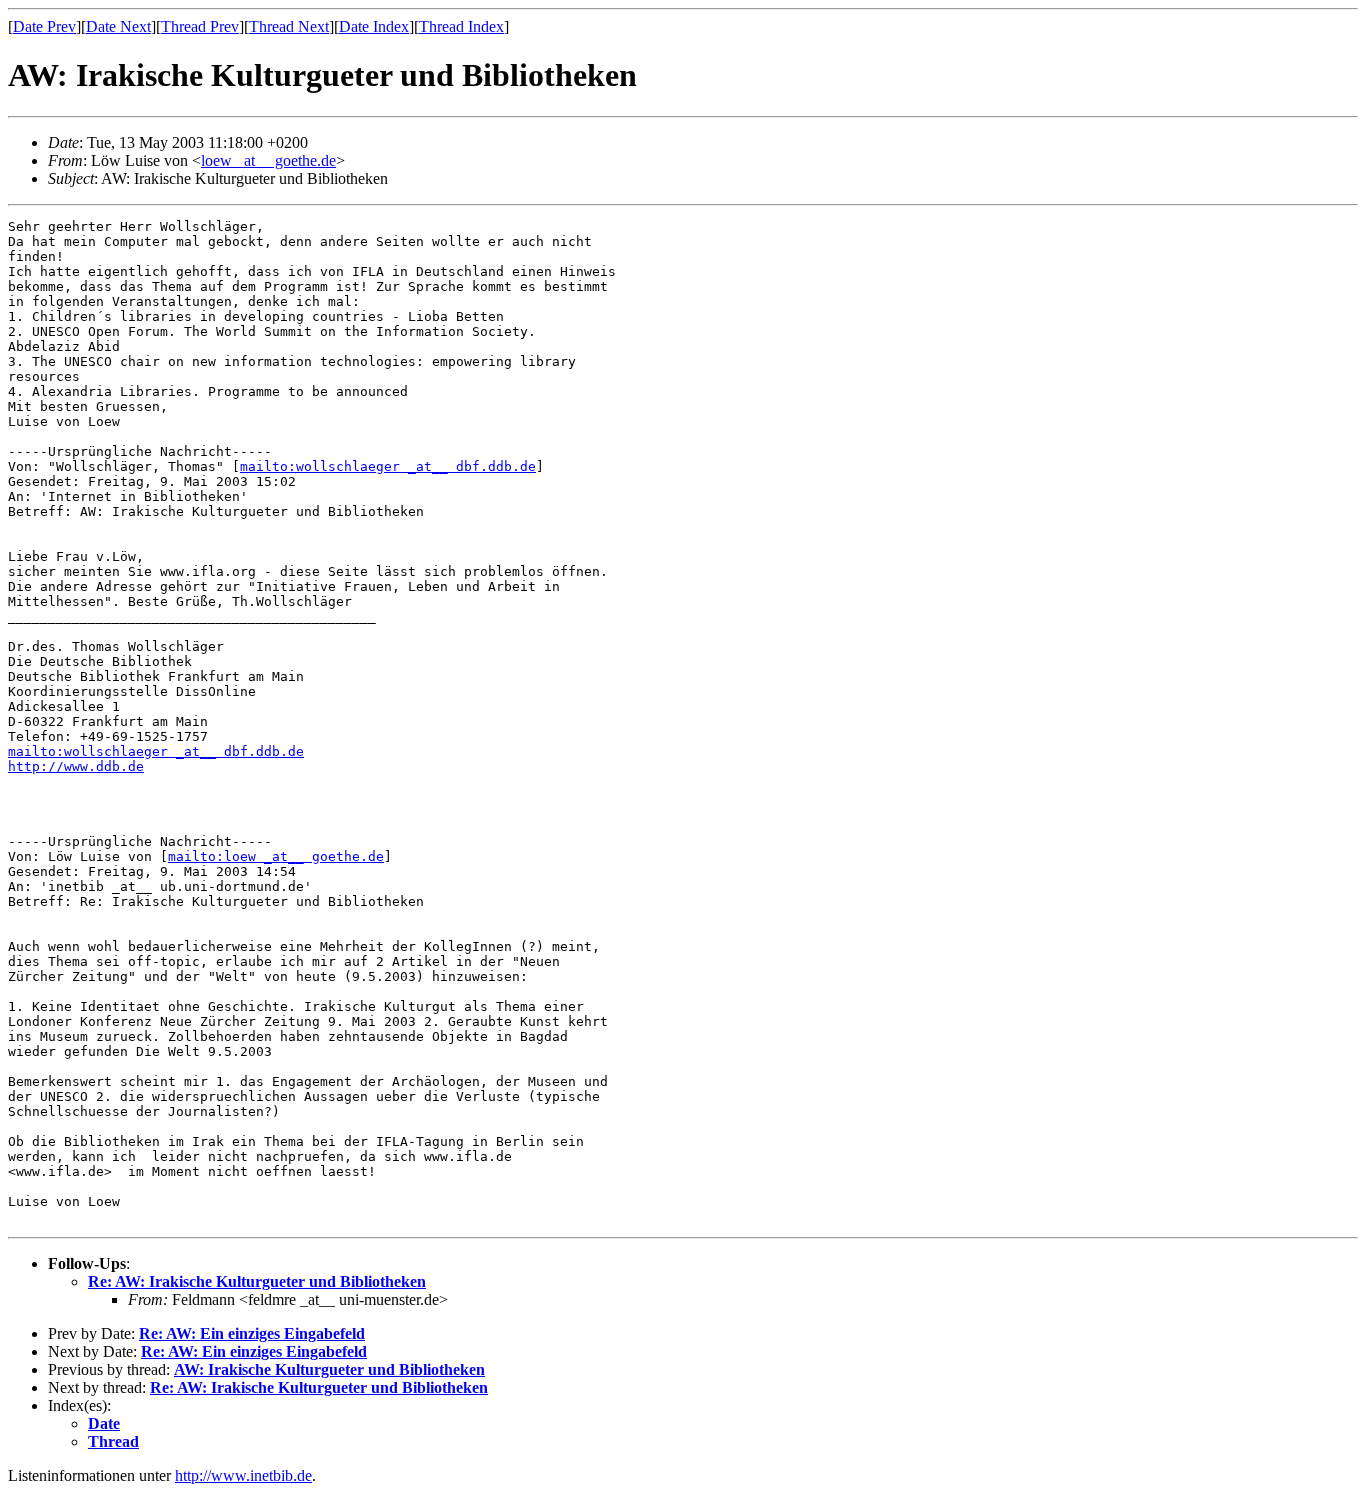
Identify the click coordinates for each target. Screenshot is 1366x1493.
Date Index (374, 26)
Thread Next (289, 26)
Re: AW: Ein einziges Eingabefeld (252, 1333)
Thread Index (461, 26)
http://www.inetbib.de (243, 1475)
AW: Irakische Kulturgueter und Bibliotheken (329, 1369)
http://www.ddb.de (76, 766)
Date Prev (44, 26)
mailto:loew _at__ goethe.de (276, 856)
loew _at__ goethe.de (268, 160)
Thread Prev (200, 26)
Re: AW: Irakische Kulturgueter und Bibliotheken (257, 1281)
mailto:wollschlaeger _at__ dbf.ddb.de (388, 466)
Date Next (118, 26)
